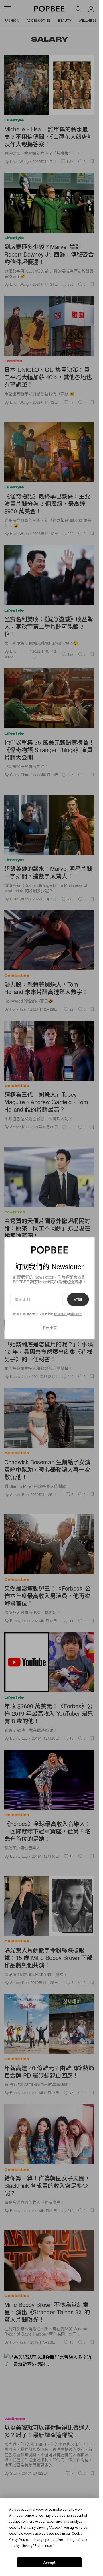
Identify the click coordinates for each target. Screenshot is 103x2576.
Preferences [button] (44, 2546)
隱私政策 (76, 1314)
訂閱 (78, 1299)
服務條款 (60, 1314)
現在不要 (49, 1327)
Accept (49, 2563)
